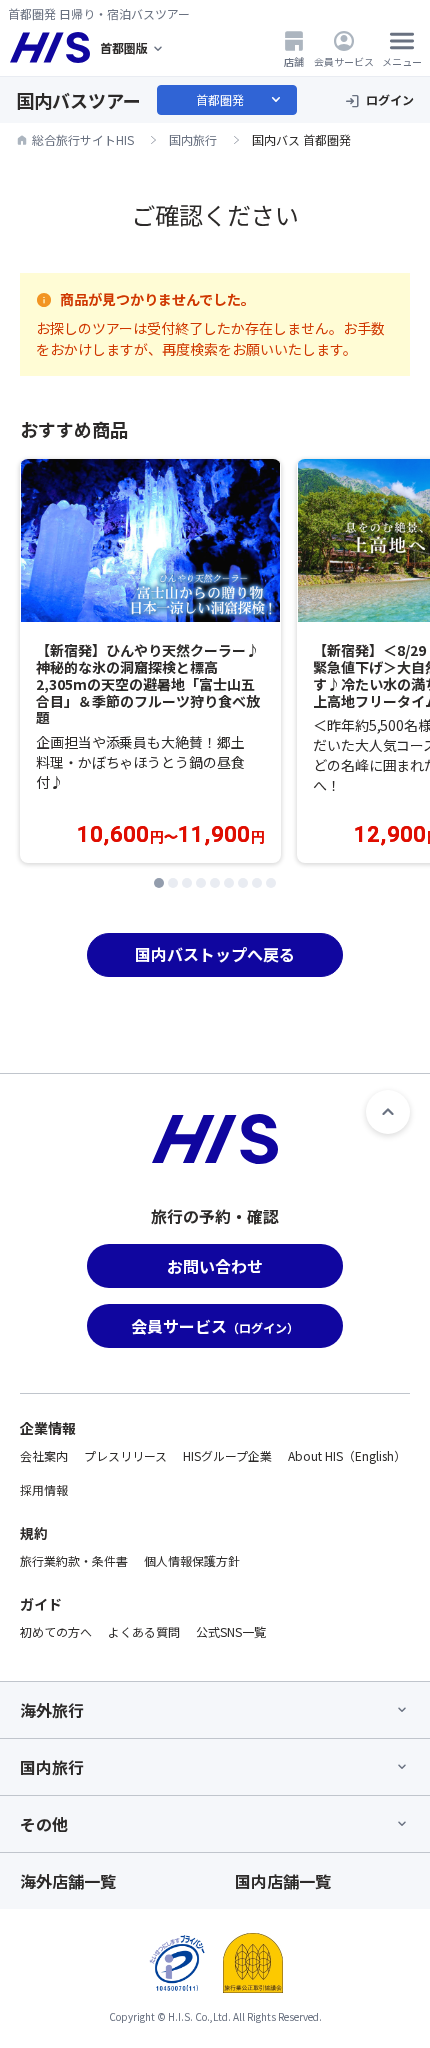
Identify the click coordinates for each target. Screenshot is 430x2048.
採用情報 (44, 1489)
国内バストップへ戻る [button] (215, 954)
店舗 (294, 61)
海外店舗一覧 (68, 1881)
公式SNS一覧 (231, 1631)
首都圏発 (240, 100)
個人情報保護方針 (192, 1560)
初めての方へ (56, 1631)
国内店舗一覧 (283, 1881)
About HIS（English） (347, 1455)
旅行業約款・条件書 (74, 1560)
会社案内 (44, 1455)
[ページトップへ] (388, 1112)
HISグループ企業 (227, 1455)
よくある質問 (144, 1631)
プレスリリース (125, 1455)
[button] (159, 883)
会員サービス (344, 61)
